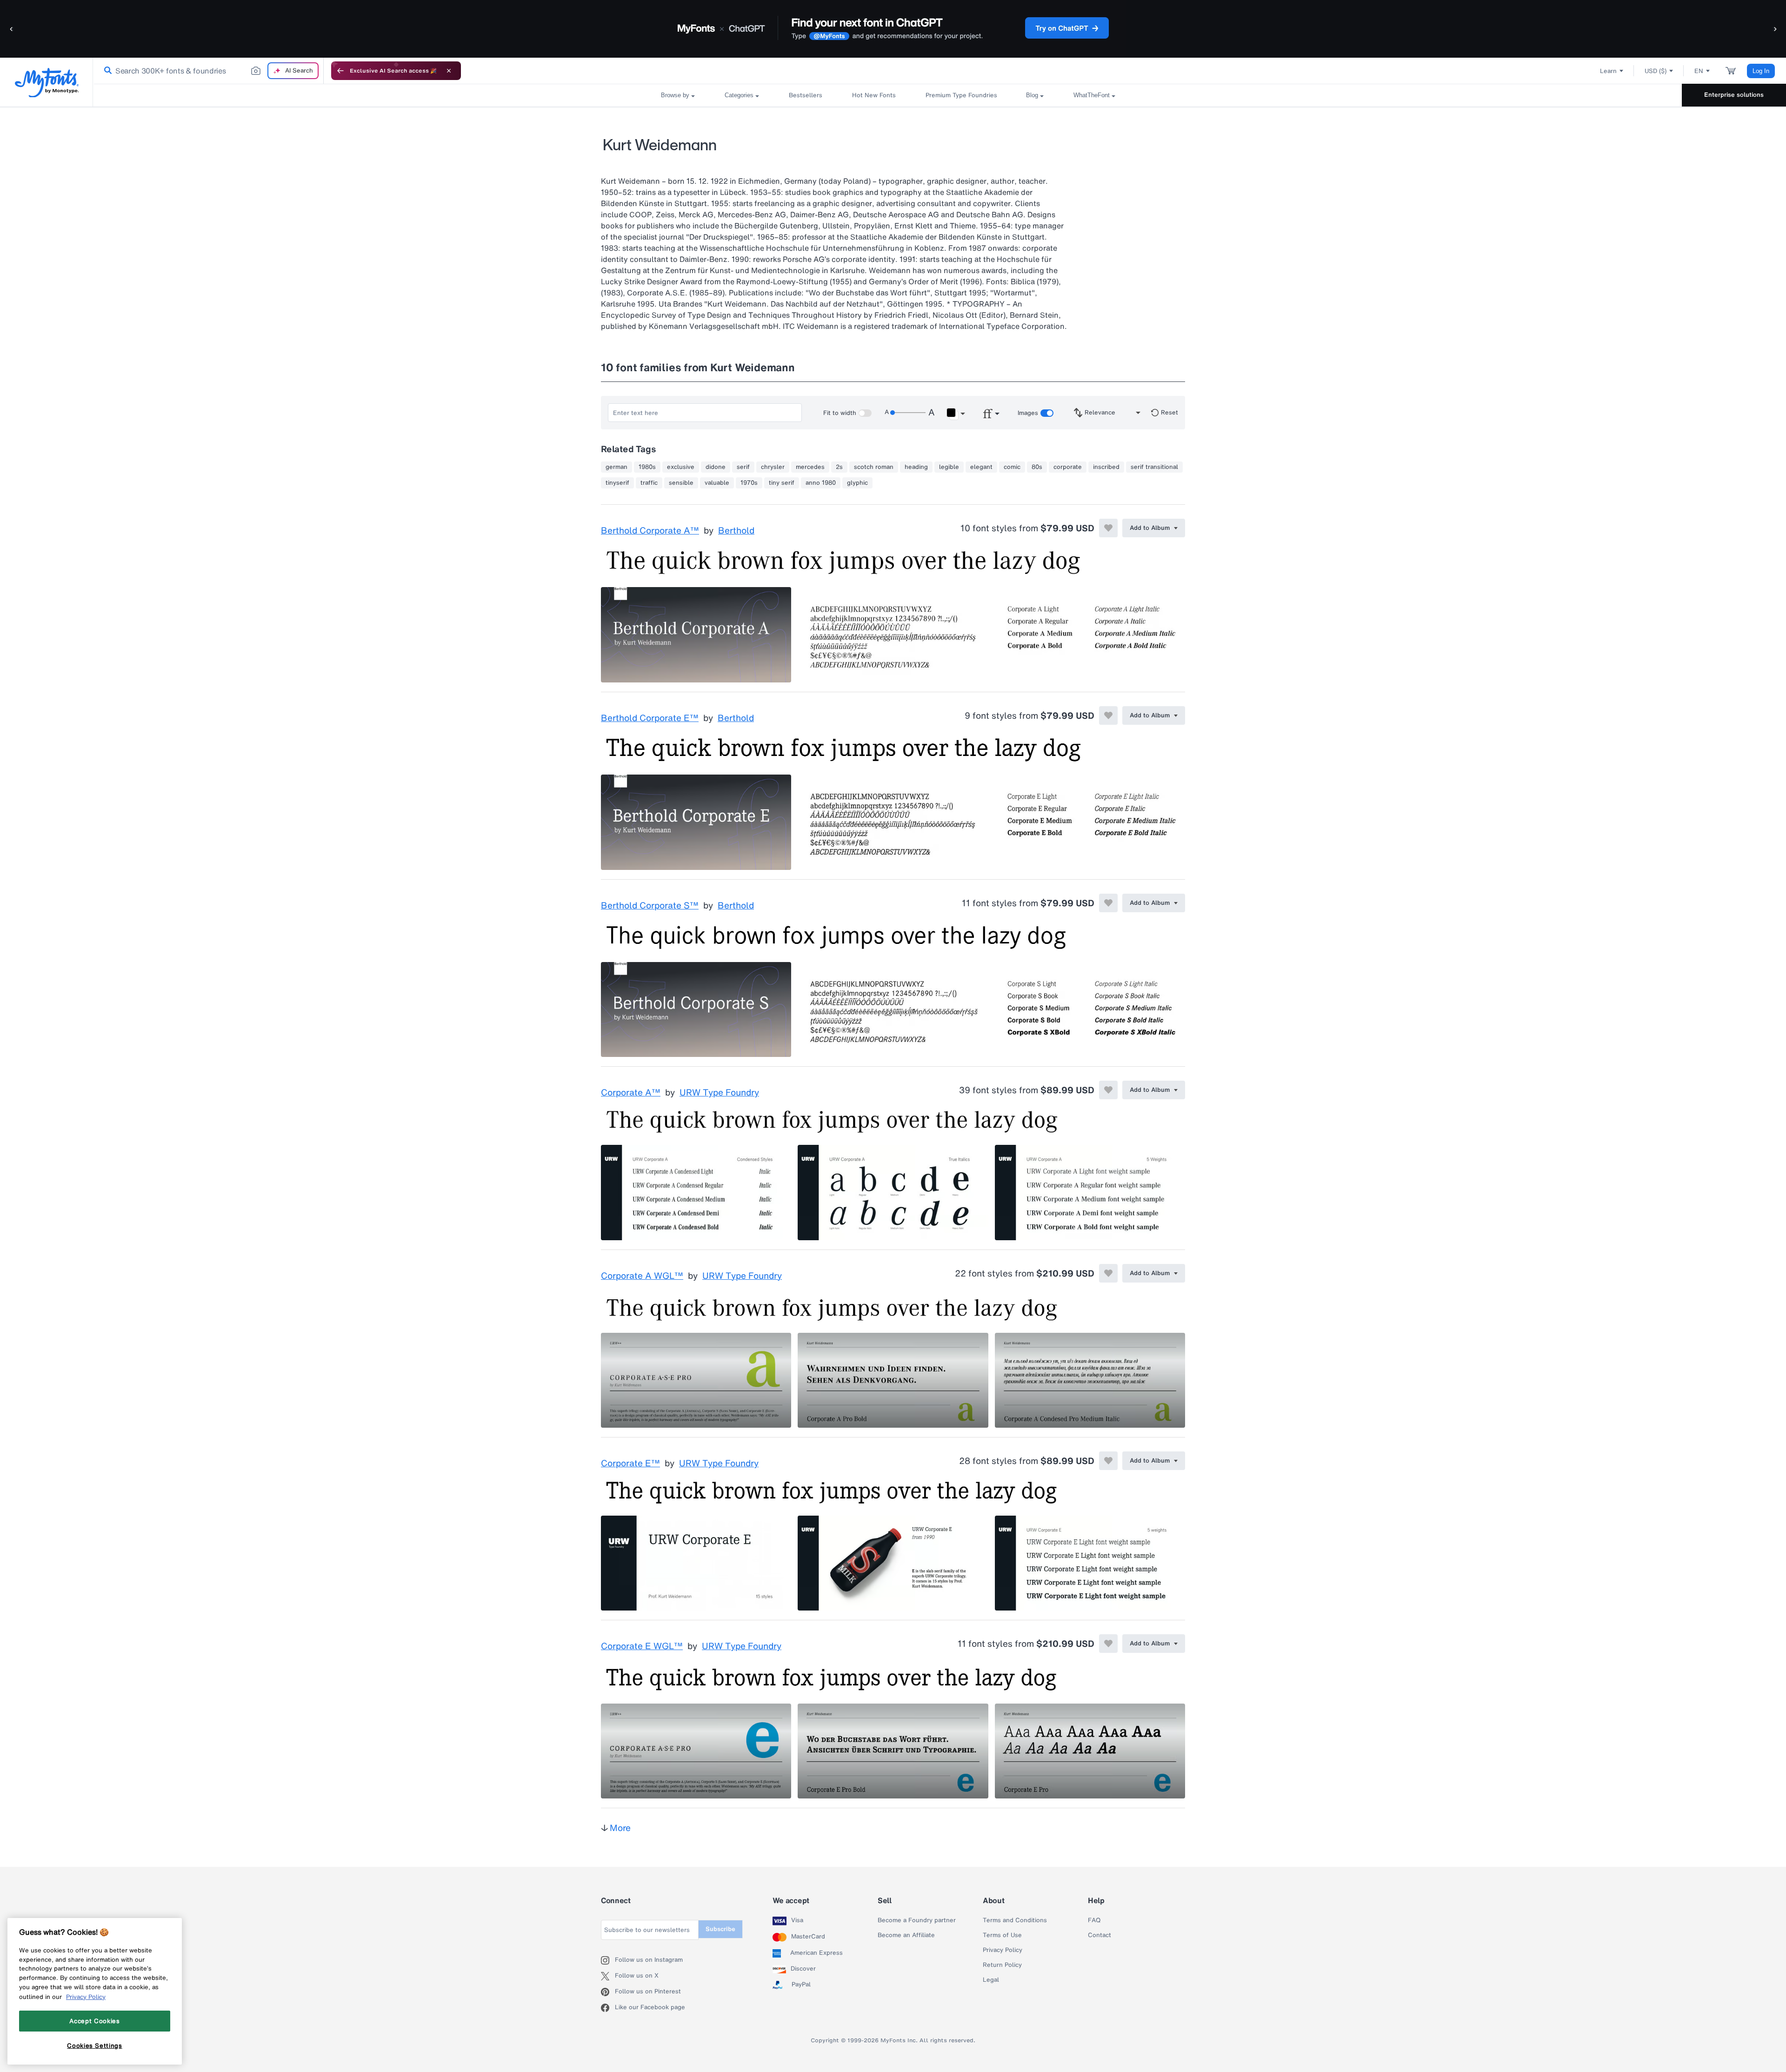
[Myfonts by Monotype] (47, 83)
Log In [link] (1761, 71)
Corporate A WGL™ (642, 1276)
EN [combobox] (1699, 71)
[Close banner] (449, 71)
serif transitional (1154, 467)
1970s (749, 483)
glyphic (857, 483)
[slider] (908, 413)
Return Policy (1002, 1965)
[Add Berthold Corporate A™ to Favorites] (1108, 528)
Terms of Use (1002, 1935)
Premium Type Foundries (961, 95)
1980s (647, 467)
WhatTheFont (1092, 95)
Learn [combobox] (1608, 71)
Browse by (675, 95)
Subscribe (720, 1929)
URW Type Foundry (719, 1093)
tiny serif (782, 483)
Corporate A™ (631, 1093)
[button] (12, 29)
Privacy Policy (1003, 1950)
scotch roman (874, 467)
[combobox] (208, 71)
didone (716, 467)
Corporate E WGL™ (642, 1646)
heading (916, 467)
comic (1012, 467)
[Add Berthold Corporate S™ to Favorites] (1108, 903)
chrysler (773, 467)
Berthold (736, 531)
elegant (981, 467)
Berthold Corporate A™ (650, 531)
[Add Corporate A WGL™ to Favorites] (1108, 1273)
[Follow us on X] (608, 1976)
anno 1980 (821, 483)
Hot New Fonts (874, 95)
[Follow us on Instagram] (608, 1960)
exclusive (681, 467)
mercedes (810, 467)
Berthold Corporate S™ (650, 906)
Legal (991, 1980)
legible (949, 467)
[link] (106, 71)
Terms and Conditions (1015, 1920)
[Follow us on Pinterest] (608, 1992)
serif (743, 467)
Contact (1100, 1935)
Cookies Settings (95, 2045)
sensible (681, 483)
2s (839, 467)
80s (1037, 467)
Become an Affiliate (906, 1935)
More (620, 1828)
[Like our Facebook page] (608, 2008)
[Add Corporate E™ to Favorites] (1108, 1461)
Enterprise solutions (1734, 95)
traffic (649, 483)
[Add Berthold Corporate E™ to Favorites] (1108, 715)
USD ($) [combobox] (1656, 71)
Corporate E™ (630, 1464)
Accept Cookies (94, 2021)
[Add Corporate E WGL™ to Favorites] (1108, 1644)
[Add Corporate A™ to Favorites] (1108, 1090)
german (616, 467)
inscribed (1106, 467)
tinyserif (617, 483)
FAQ (1094, 1920)
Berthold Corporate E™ (650, 718)
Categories (739, 95)
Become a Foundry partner (917, 1920)
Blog (1032, 95)
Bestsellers (806, 95)
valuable (717, 483)
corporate (1068, 467)
